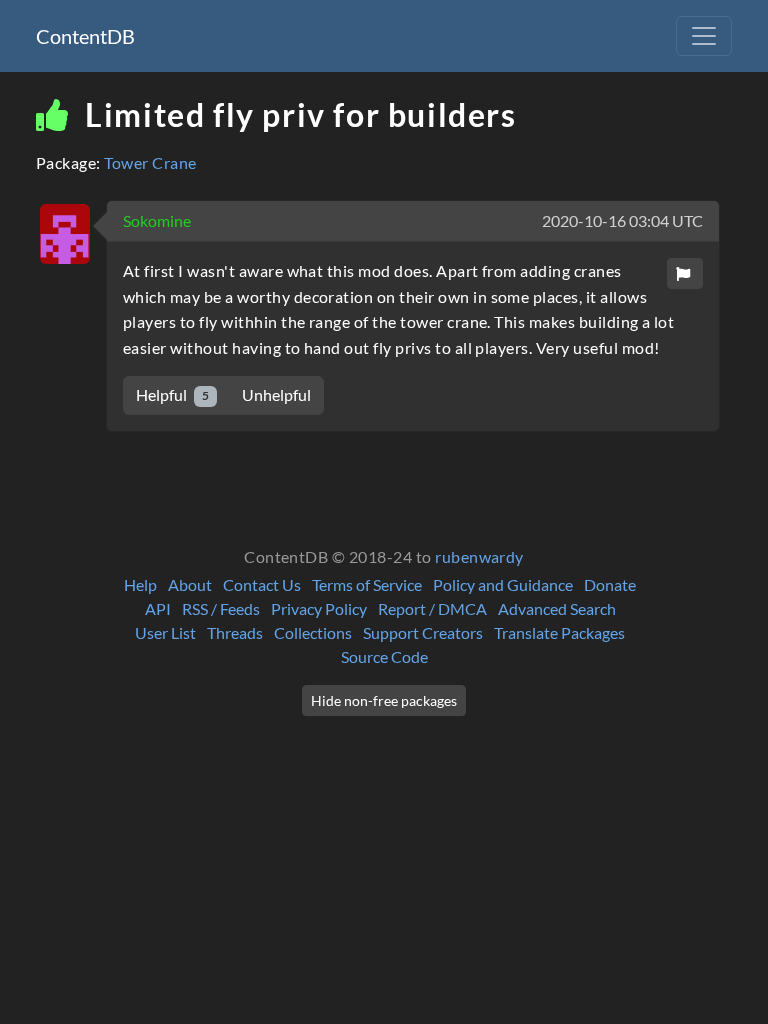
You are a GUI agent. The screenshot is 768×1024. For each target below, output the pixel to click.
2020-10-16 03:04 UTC (622, 220)
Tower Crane (150, 162)
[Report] (685, 273)
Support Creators (423, 632)
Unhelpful (276, 394)
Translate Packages (559, 632)
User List (165, 632)
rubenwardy (479, 556)
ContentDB (85, 36)
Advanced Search (557, 608)
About (190, 584)
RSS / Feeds (221, 608)
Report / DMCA (432, 608)
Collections (313, 632)
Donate (610, 584)
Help (140, 584)
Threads (235, 632)
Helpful (172, 394)
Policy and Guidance (503, 584)
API (158, 608)
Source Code (384, 656)
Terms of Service (367, 584)
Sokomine (157, 220)
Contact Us (262, 584)
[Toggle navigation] (704, 36)
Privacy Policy (319, 608)
